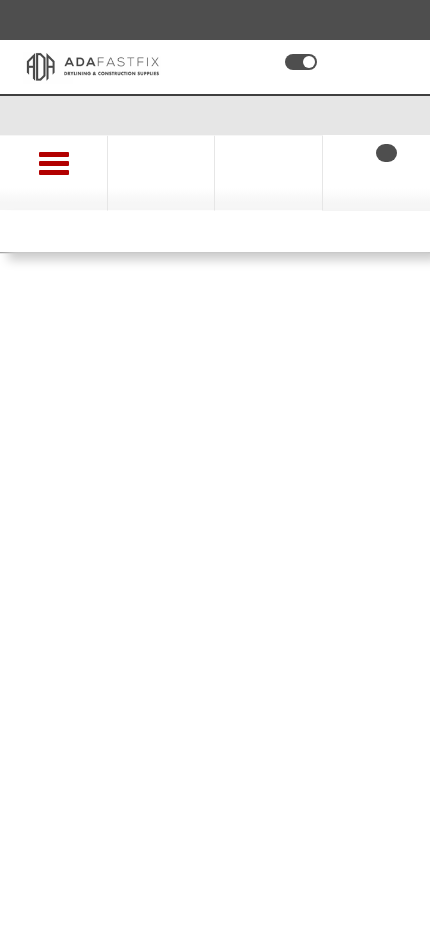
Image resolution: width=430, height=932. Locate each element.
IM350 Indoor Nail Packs (127, 292)
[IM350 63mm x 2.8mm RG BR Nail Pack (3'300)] (215, 449)
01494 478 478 (92, 19)
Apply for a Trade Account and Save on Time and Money (215, 114)
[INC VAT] (301, 62)
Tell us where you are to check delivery (161, 744)
